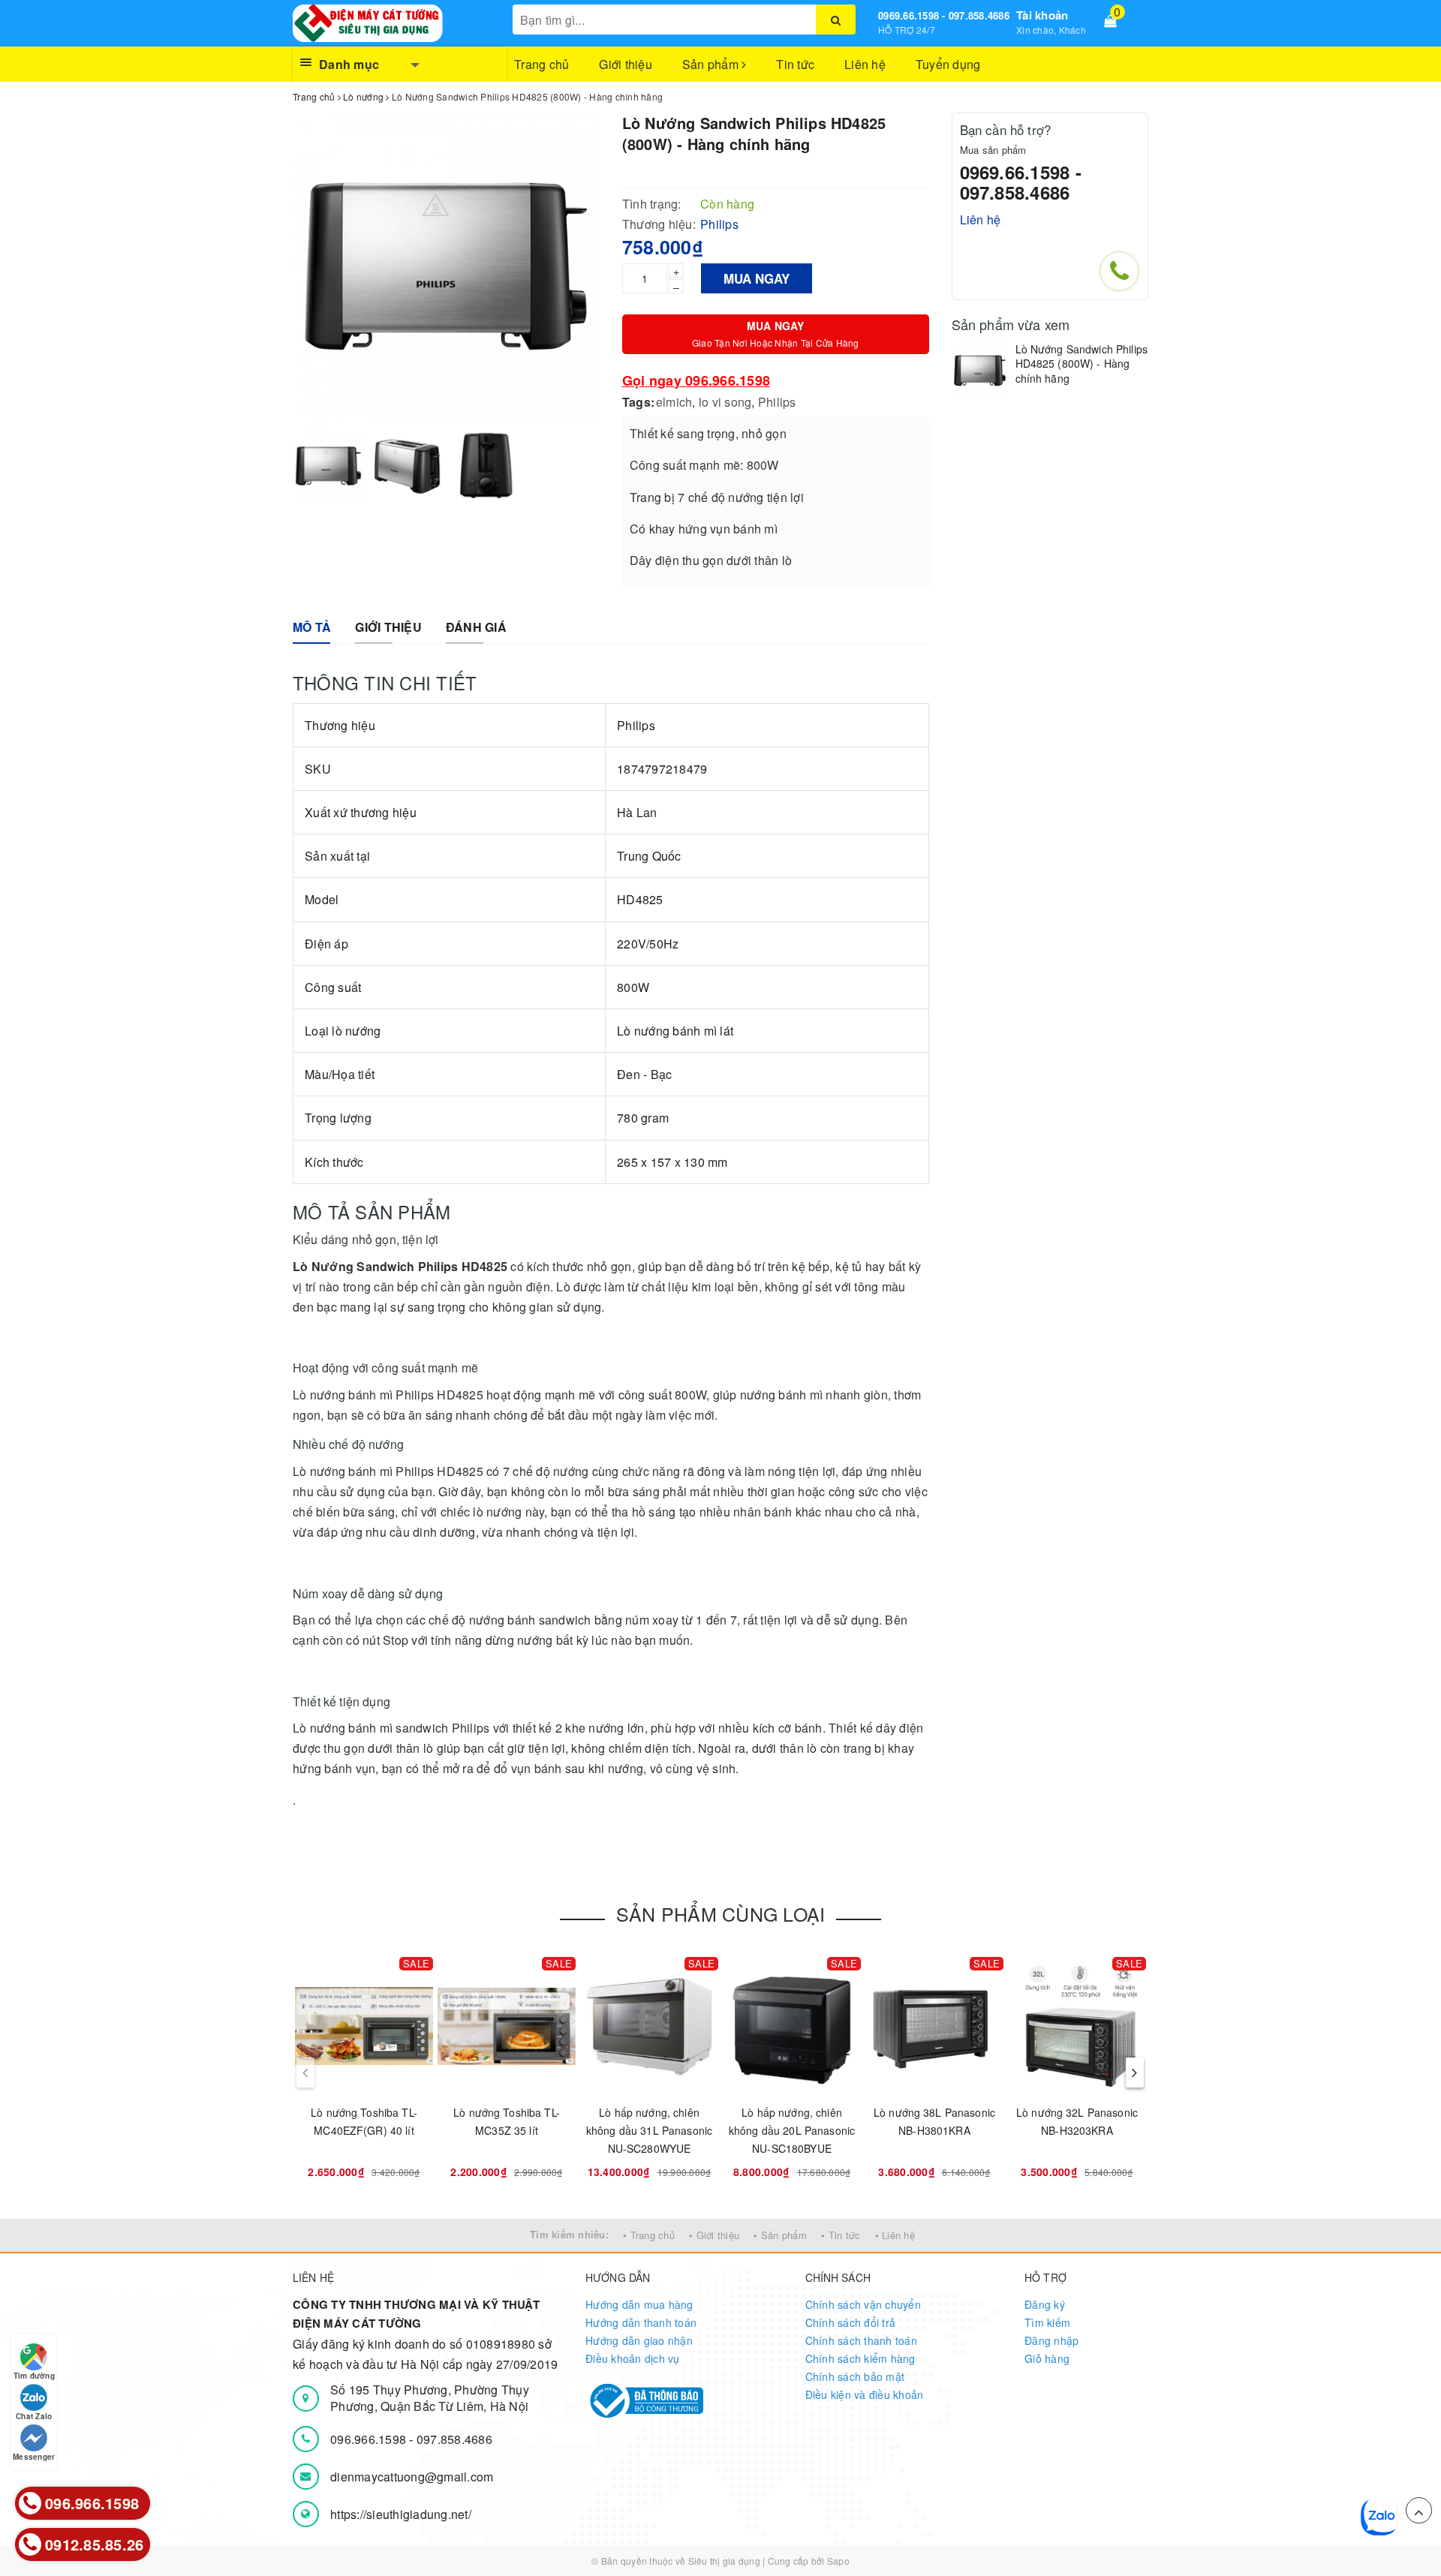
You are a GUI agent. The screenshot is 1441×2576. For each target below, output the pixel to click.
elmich (674, 402)
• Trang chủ (649, 2235)
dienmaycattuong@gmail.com (412, 2477)
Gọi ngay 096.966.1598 (696, 380)
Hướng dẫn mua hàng (639, 2304)
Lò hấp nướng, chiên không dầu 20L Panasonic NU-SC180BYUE (792, 2130)
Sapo (838, 2561)
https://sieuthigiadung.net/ (401, 2514)
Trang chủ (542, 64)
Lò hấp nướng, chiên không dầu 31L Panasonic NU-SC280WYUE (649, 2130)
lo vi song (725, 402)
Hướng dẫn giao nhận (639, 2340)
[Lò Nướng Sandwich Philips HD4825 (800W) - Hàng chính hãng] (980, 370)
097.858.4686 (454, 2439)
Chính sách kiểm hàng (860, 2358)
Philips (777, 402)
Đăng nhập (1051, 2340)
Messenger (34, 2457)
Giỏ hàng (1047, 2358)
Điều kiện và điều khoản (865, 2394)
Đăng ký (1045, 2304)
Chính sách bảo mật (855, 2376)
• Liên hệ (895, 2235)
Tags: (638, 402)
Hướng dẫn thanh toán (641, 2322)
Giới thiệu (626, 64)
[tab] (312, 628)
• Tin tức (841, 2235)
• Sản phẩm (780, 2235)
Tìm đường (34, 2376)
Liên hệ (865, 64)
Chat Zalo (34, 2416)
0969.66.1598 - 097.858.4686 (944, 15)
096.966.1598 (370, 2439)
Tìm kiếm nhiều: (569, 2234)
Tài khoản (1042, 15)
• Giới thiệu (714, 2235)
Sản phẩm (712, 64)
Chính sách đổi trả (851, 2322)
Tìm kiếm (1047, 2322)
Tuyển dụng (948, 64)
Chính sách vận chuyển (863, 2304)
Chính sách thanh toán (861, 2340)
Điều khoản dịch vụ (633, 2358)
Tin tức (795, 64)
